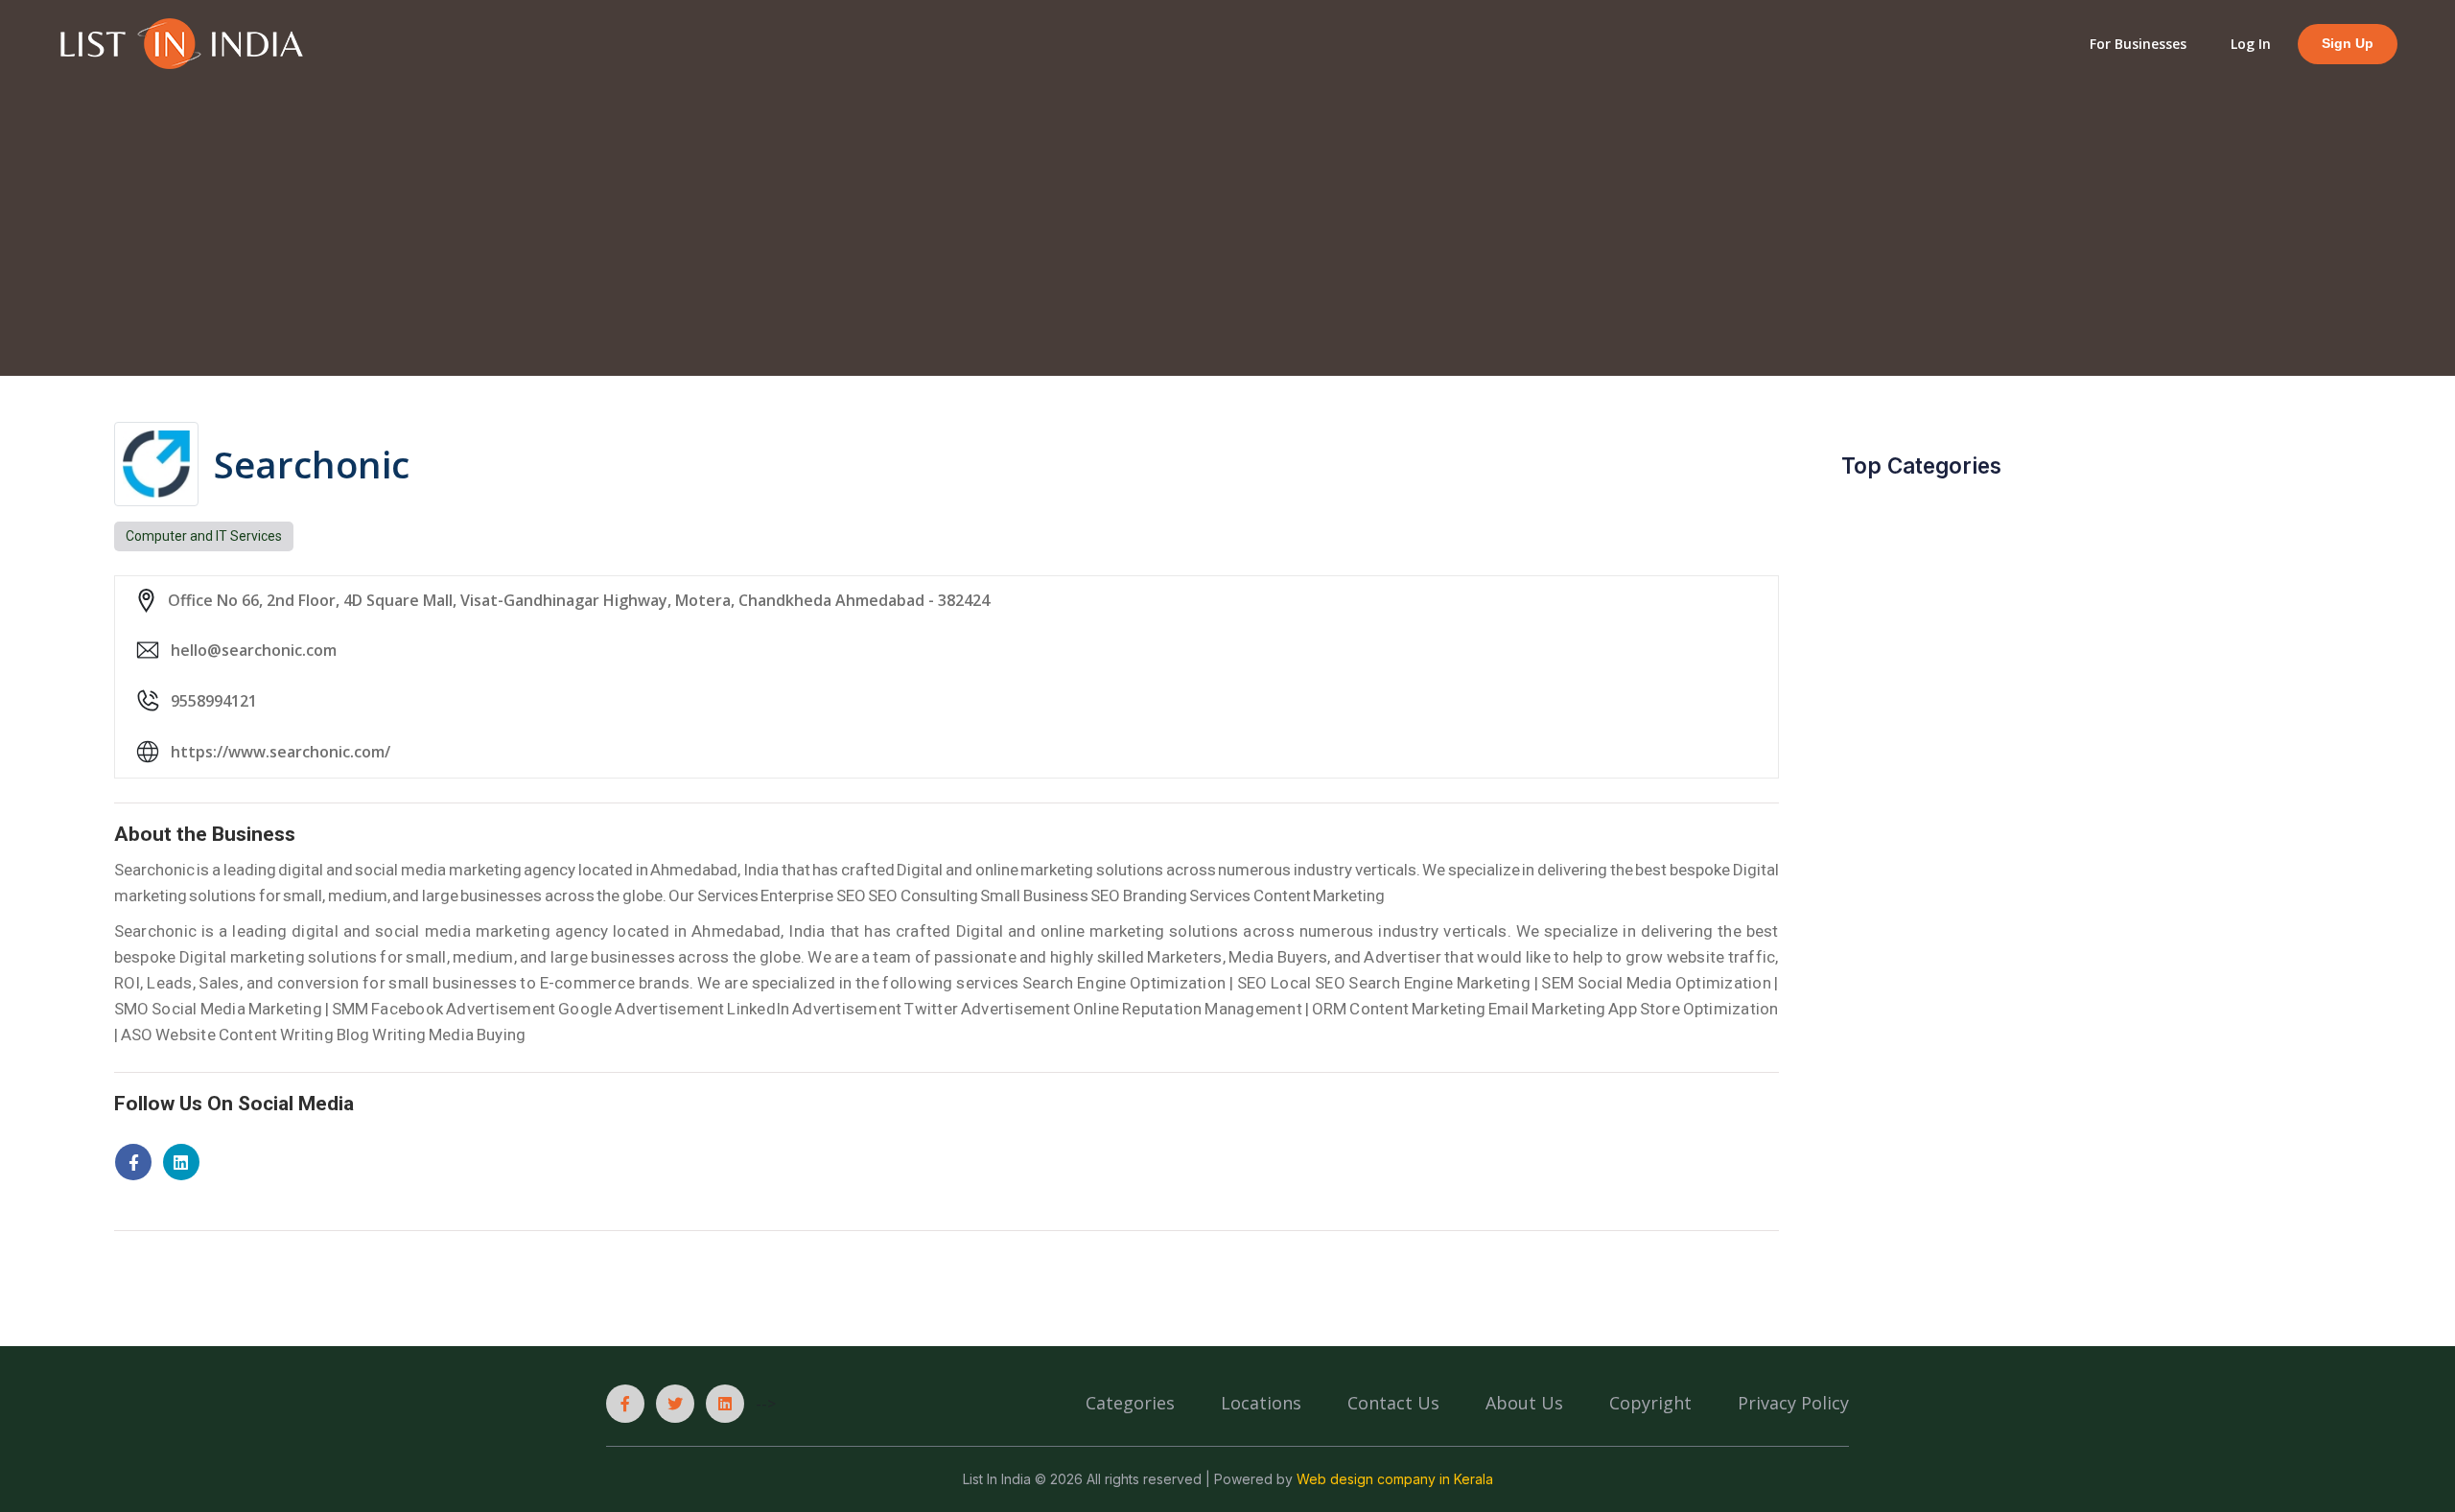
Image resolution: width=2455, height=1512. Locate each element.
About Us (1524, 1403)
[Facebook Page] (625, 1404)
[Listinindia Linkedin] (725, 1404)
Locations (1261, 1403)
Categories (1130, 1403)
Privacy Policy (1793, 1403)
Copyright (1650, 1403)
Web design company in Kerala (1395, 1479)
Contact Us (1393, 1403)
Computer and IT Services (204, 536)
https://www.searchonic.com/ (281, 752)
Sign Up (2348, 44)
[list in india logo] (180, 42)
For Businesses (2138, 44)
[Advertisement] (1227, 217)
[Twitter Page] (675, 1404)
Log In (2251, 44)
